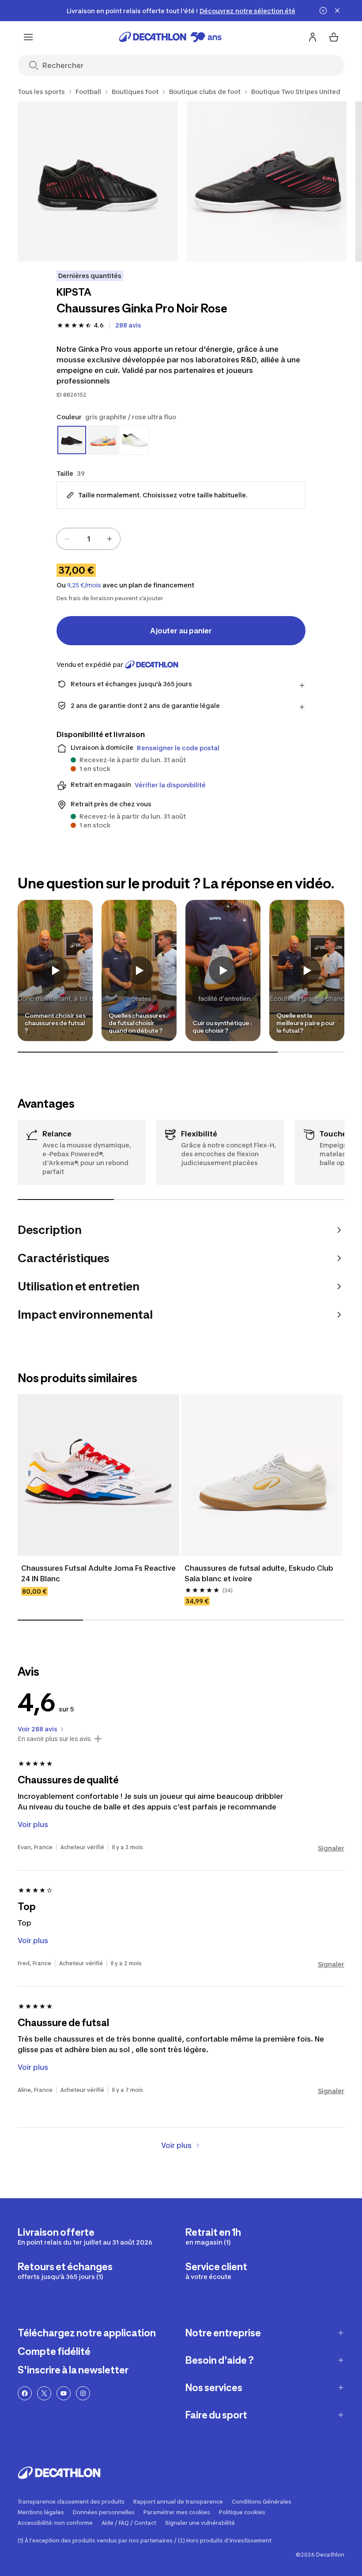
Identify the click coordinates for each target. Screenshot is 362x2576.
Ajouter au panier (181, 631)
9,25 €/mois (84, 585)
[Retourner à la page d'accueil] (170, 37)
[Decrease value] (67, 539)
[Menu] (28, 37)
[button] (55, 970)
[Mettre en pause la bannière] (323, 11)
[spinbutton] (88, 539)
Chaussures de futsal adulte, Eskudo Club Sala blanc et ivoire (260, 1573)
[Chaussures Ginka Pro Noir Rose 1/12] (98, 182)
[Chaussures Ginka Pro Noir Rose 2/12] (267, 182)
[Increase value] (109, 539)
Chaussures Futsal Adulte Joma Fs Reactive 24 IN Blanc (98, 1573)
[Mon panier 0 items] (334, 37)
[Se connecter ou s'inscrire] (313, 37)
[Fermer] (337, 11)
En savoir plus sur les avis (54, 1739)
